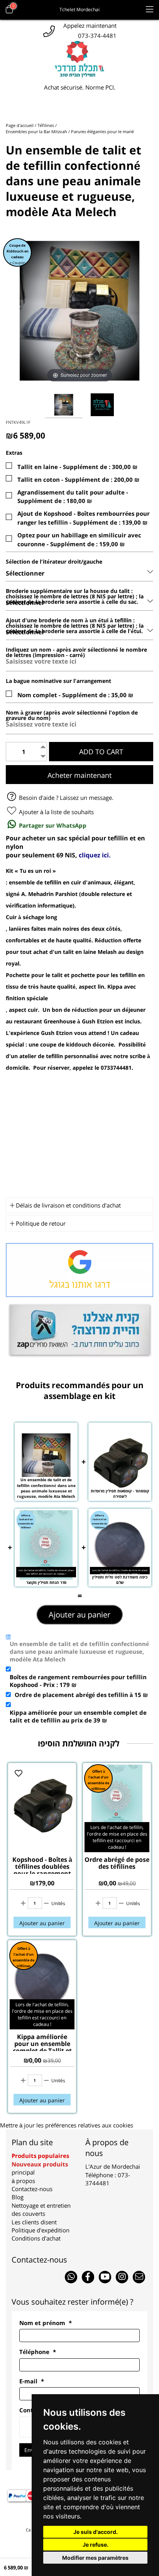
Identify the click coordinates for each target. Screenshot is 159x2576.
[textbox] (79, 847)
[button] (95, 2532)
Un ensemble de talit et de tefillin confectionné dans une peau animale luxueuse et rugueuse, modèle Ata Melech (79, 1651)
